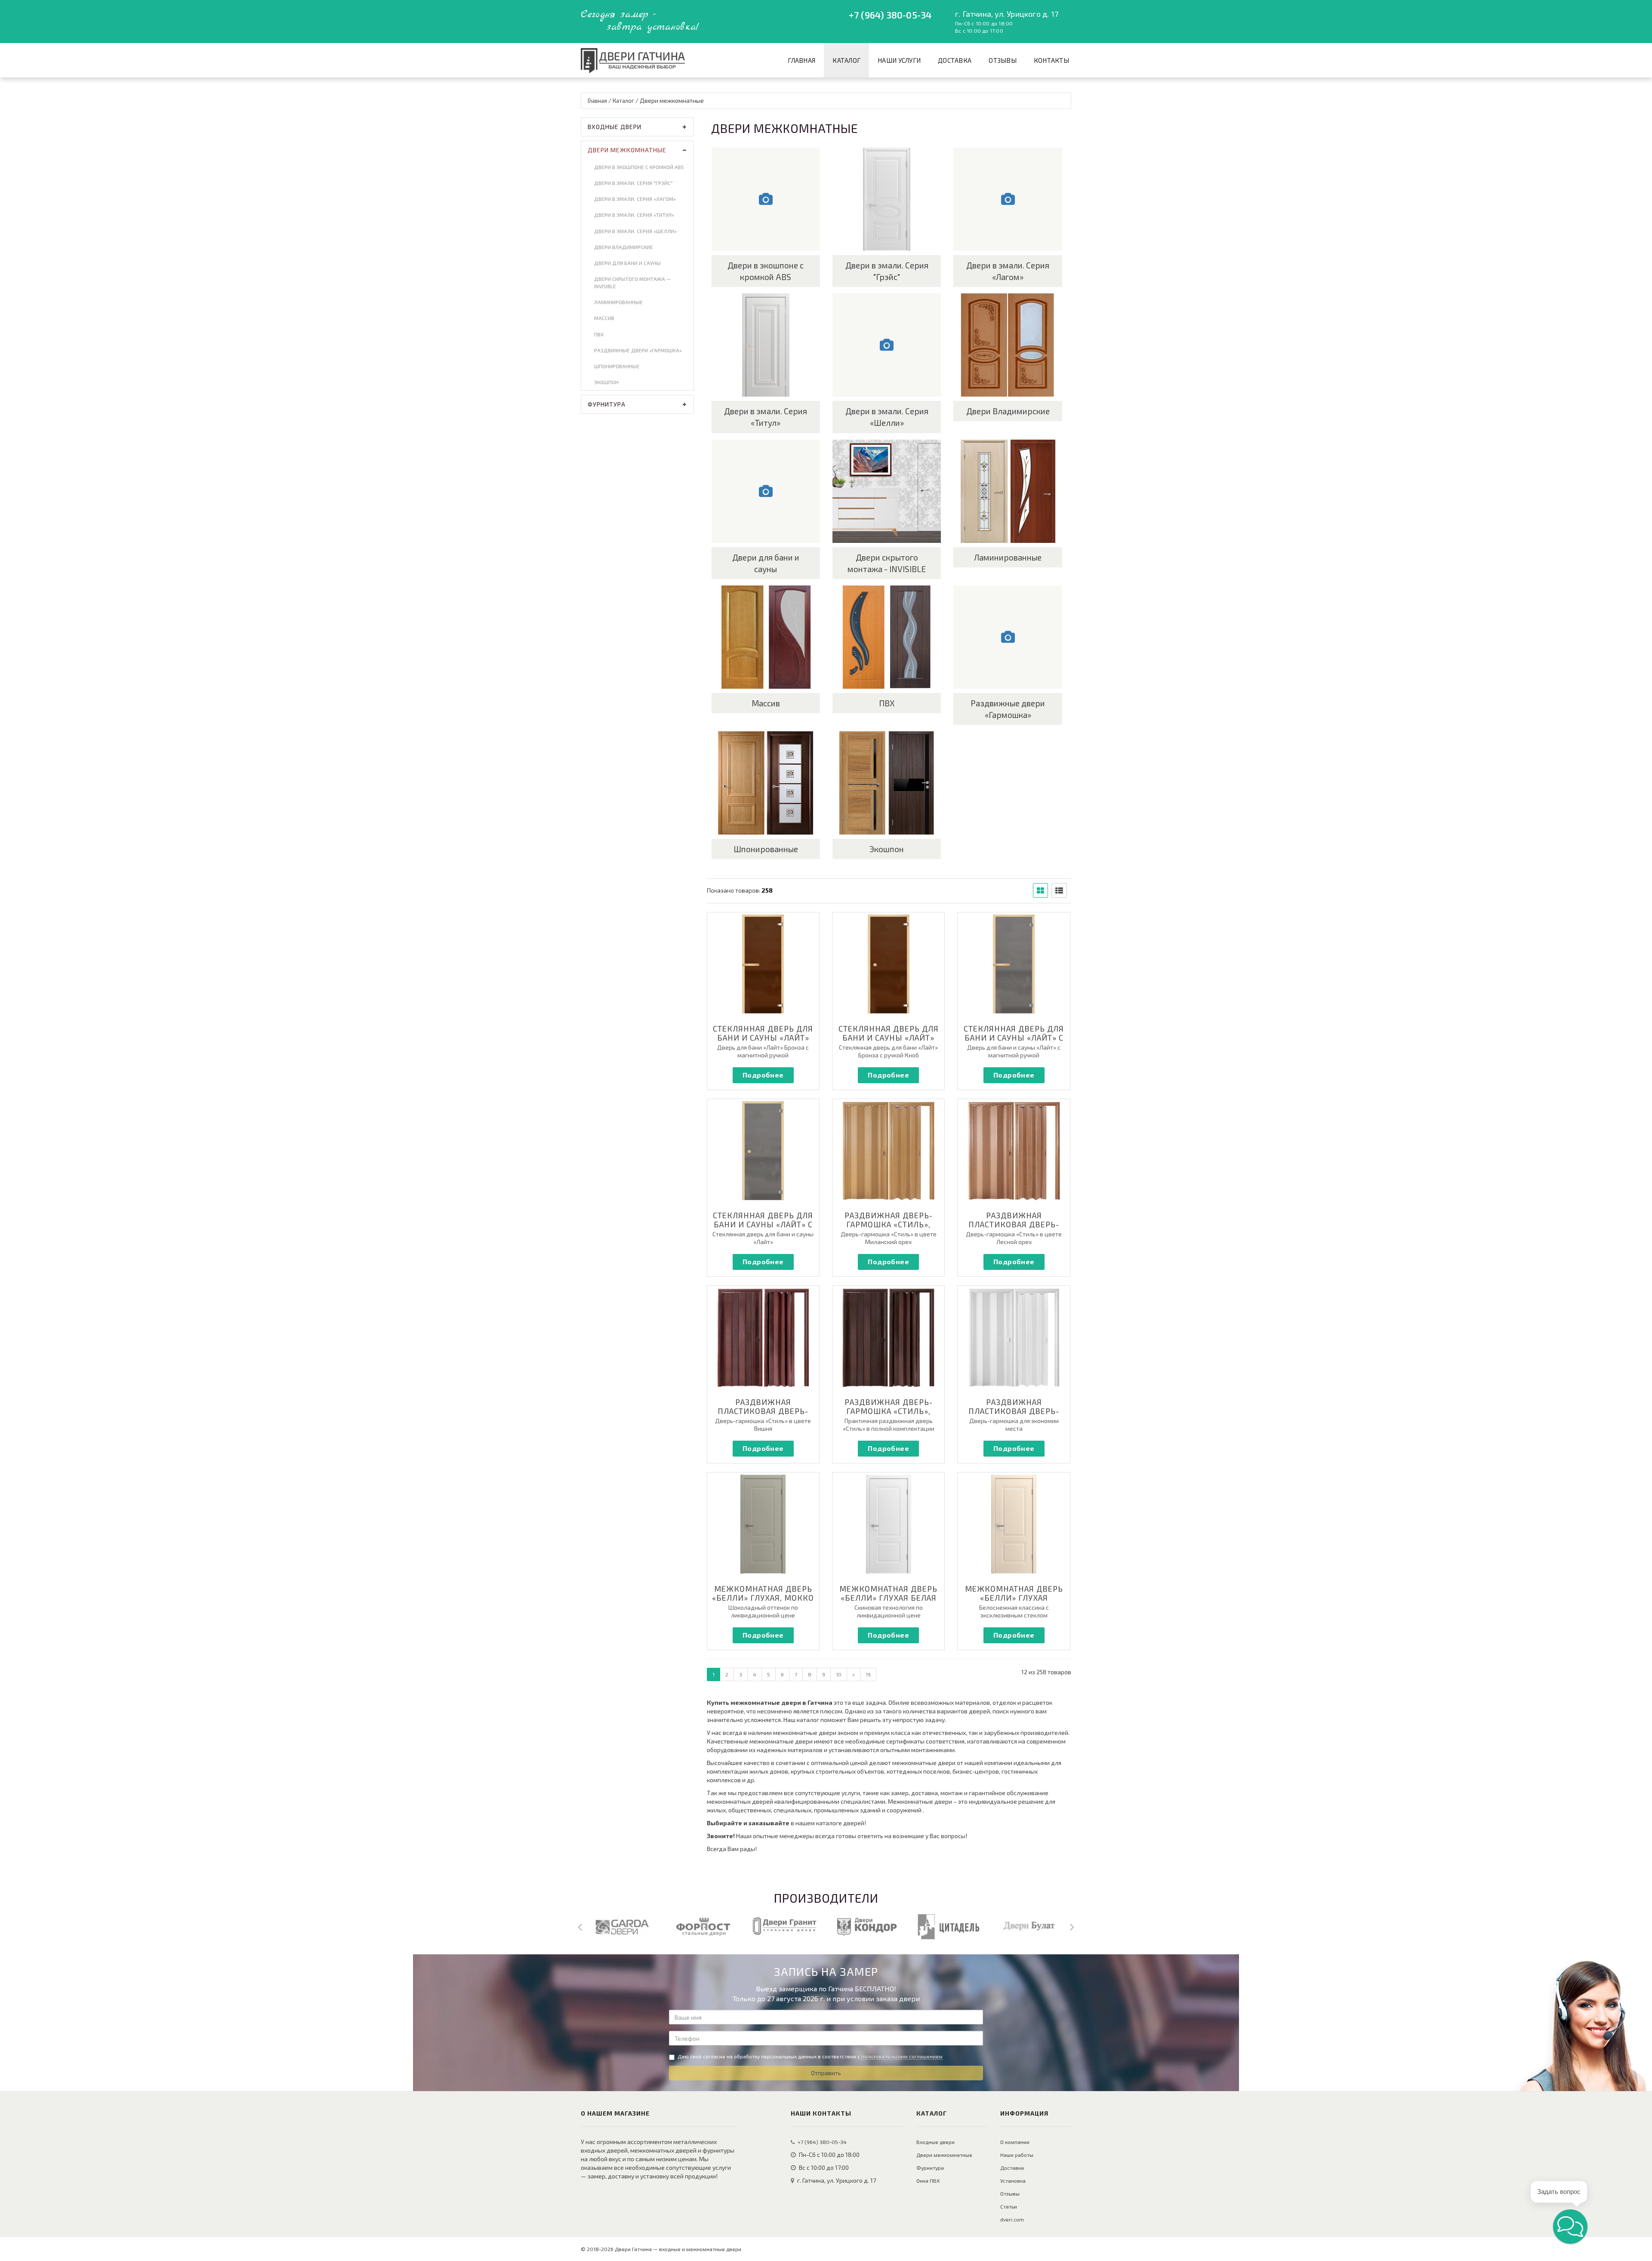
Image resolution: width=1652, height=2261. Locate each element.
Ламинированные (618, 302)
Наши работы (1017, 2155)
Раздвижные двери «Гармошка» (638, 350)
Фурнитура (607, 404)
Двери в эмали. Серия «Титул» (634, 215)
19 (868, 1674)
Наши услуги (899, 60)
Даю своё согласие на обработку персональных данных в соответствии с (810, 2056)
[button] (1570, 2227)
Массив (604, 318)
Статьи (1009, 2206)
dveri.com (1012, 2219)
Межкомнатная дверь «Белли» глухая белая (888, 1593)
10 (839, 1674)
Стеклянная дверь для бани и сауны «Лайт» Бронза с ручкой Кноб (889, 1038)
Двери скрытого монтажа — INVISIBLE (633, 282)
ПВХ (599, 334)
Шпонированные (617, 366)
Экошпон (606, 382)
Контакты (1051, 60)
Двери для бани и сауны (627, 263)
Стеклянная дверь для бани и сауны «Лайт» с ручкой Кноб (763, 1224)
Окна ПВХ (928, 2181)
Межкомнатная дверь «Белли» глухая (1014, 1593)
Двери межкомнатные (627, 150)
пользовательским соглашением (902, 2056)
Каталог (846, 60)
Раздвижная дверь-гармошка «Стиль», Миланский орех (889, 1224)
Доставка (955, 60)
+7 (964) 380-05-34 (890, 15)
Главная (801, 60)
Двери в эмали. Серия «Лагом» (635, 199)
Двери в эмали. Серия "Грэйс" (633, 183)
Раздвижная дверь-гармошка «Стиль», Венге (889, 1411)
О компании (1015, 2142)
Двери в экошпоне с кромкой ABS (639, 167)
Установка (1013, 2181)
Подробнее (763, 1075)
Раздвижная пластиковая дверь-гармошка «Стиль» (1014, 1411)
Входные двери (615, 127)
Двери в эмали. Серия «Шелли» (635, 231)
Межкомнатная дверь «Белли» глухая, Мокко (763, 1593)
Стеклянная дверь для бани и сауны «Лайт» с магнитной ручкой (1014, 1038)
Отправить (826, 2073)
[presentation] (580, 1926)
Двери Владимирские (624, 247)
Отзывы (1003, 60)
